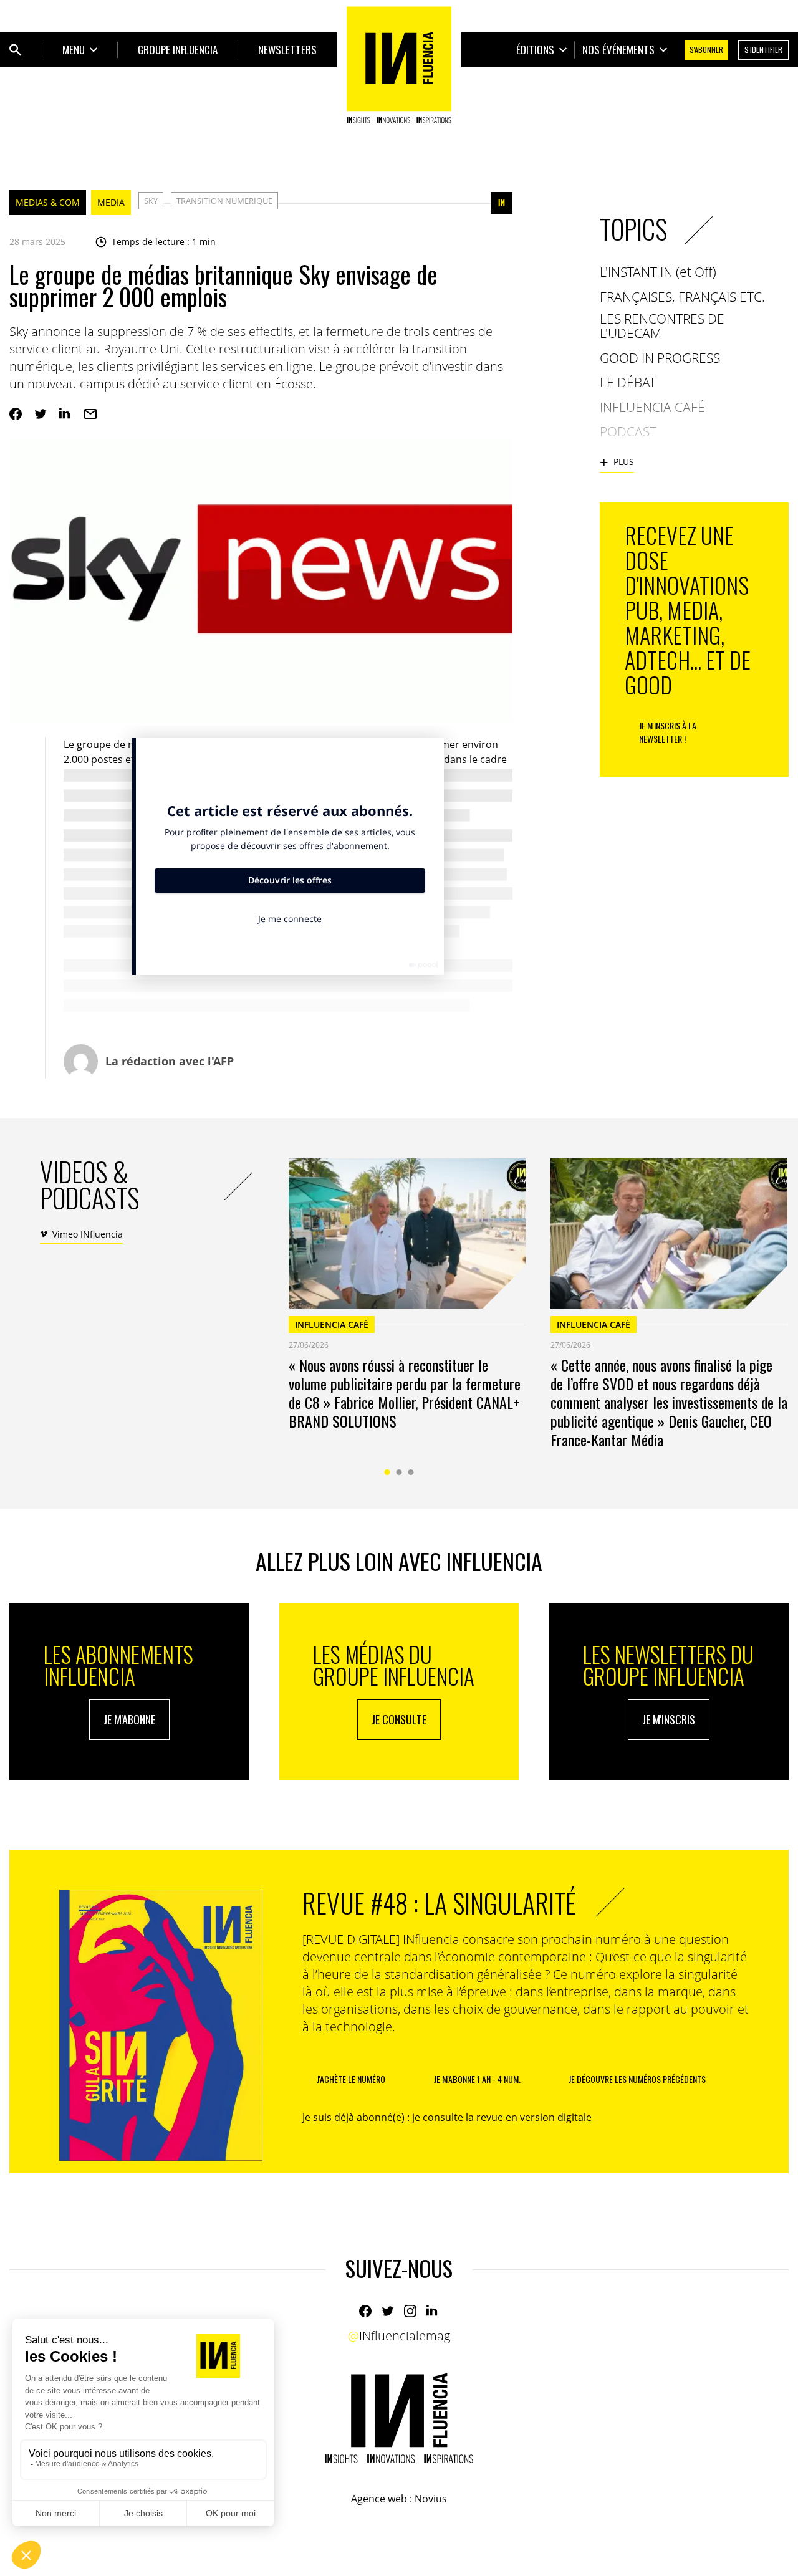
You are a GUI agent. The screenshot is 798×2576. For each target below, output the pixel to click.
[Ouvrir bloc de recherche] (16, 50)
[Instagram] (410, 2311)
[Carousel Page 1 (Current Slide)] (387, 1472)
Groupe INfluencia (178, 50)
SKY (151, 201)
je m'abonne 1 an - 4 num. (477, 2079)
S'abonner (706, 50)
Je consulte (399, 1719)
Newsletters (287, 50)
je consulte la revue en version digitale (502, 2117)
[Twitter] (41, 414)
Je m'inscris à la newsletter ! (668, 732)
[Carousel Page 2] (399, 1472)
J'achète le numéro (351, 2079)
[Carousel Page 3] (411, 1472)
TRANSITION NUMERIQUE (224, 201)
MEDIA (111, 202)
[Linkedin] (65, 414)
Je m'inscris (669, 1719)
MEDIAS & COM (48, 202)
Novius (431, 2499)
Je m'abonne (129, 1719)
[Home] (399, 65)
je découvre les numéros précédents (637, 2079)
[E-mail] (90, 414)
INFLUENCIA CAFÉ (332, 1324)
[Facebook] (16, 414)
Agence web (379, 2499)
